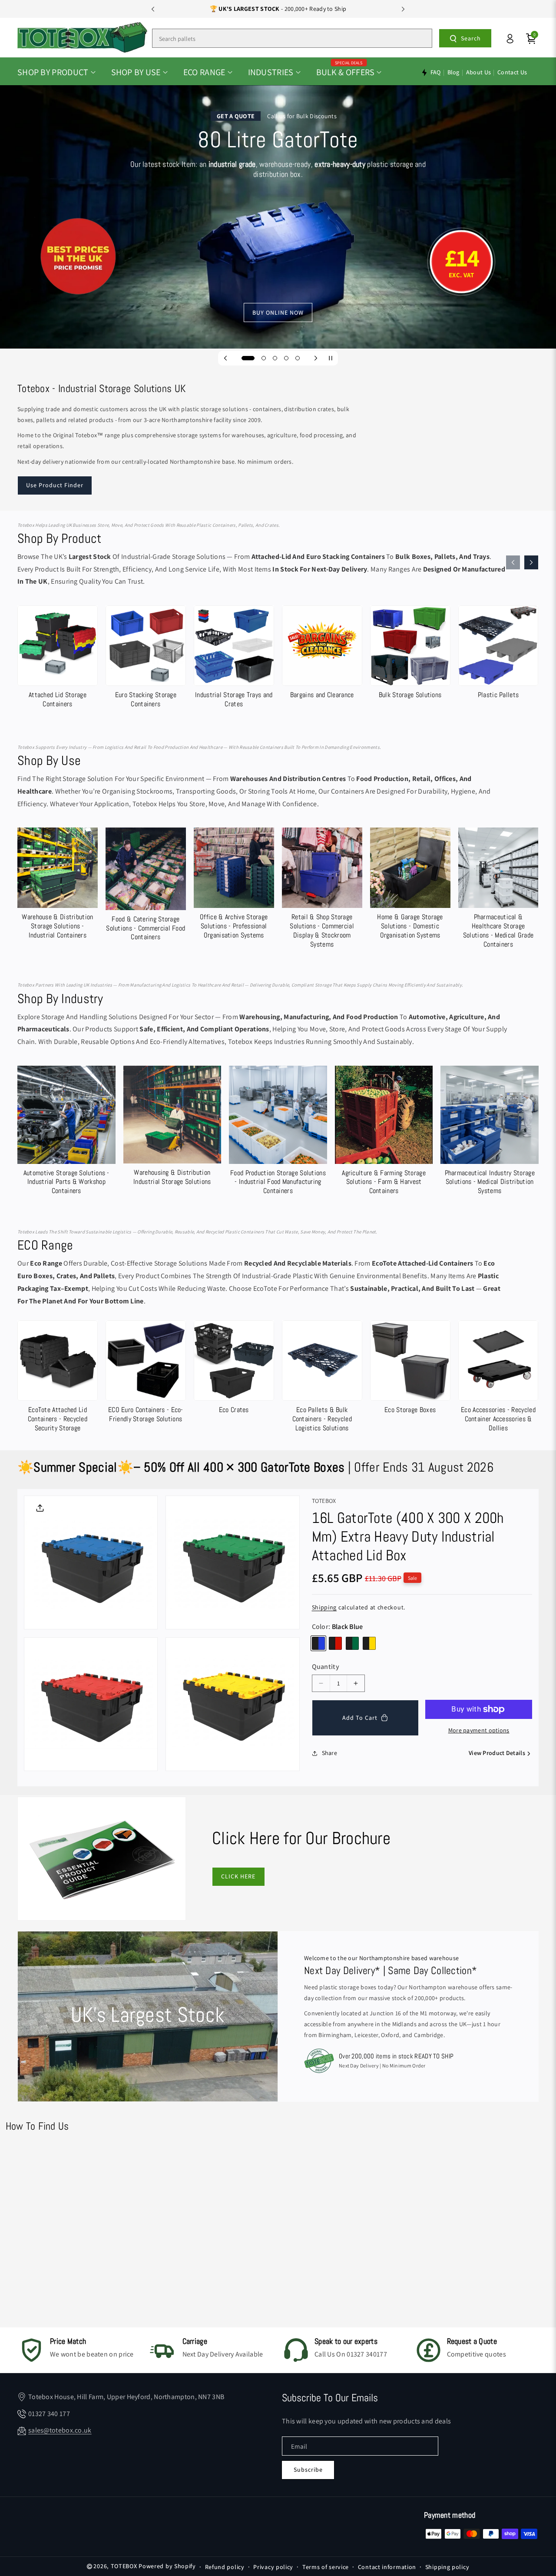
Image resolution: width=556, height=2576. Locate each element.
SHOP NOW (278, 221)
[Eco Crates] (234, 1369)
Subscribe (308, 2470)
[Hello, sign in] (510, 39)
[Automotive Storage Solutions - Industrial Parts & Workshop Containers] (66, 1132)
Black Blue (318, 1643)
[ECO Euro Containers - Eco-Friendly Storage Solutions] (146, 1374)
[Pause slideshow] (331, 358)
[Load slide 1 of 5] (244, 358)
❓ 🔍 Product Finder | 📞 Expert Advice (278, 9)
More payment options (479, 1730)
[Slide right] (531, 562)
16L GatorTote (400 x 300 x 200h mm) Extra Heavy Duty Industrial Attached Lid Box (408, 1537)
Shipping (324, 1607)
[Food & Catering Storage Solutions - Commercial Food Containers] (146, 886)
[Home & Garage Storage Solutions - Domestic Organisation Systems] (410, 885)
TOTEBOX (124, 2566)
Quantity (326, 1667)
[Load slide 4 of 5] (286, 358)
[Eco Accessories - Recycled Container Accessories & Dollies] (498, 1378)
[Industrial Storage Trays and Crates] (234, 659)
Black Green (352, 1643)
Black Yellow (369, 1643)
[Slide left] (513, 562)
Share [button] (330, 1753)
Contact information (387, 2567)
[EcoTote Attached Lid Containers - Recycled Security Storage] (58, 1378)
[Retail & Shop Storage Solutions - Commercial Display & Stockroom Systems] (322, 890)
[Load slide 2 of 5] (259, 358)
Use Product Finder (55, 485)
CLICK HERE (238, 1876)
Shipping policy (447, 2567)
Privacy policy (273, 2567)
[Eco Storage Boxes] (410, 1369)
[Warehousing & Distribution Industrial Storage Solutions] (172, 1128)
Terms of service (326, 2567)
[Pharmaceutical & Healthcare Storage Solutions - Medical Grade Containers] (498, 890)
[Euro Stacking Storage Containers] (146, 659)
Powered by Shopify (167, 2566)
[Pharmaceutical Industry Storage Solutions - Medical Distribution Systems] (490, 1132)
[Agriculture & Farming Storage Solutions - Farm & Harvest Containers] (384, 1132)
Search (471, 38)
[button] (56, 72)
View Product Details (497, 1753)
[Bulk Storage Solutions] (410, 654)
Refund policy (225, 2567)
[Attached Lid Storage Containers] (58, 659)
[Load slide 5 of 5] (298, 358)
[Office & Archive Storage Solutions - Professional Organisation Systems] (234, 885)
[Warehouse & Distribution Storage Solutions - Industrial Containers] (58, 885)
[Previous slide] (153, 9)
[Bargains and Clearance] (322, 654)
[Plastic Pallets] (498, 654)
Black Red (335, 1643)
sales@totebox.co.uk (60, 2430)
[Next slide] (403, 9)
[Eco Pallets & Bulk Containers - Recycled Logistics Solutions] (322, 1378)
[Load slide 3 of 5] (275, 358)
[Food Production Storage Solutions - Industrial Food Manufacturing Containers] (278, 1132)
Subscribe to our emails (330, 2398)
